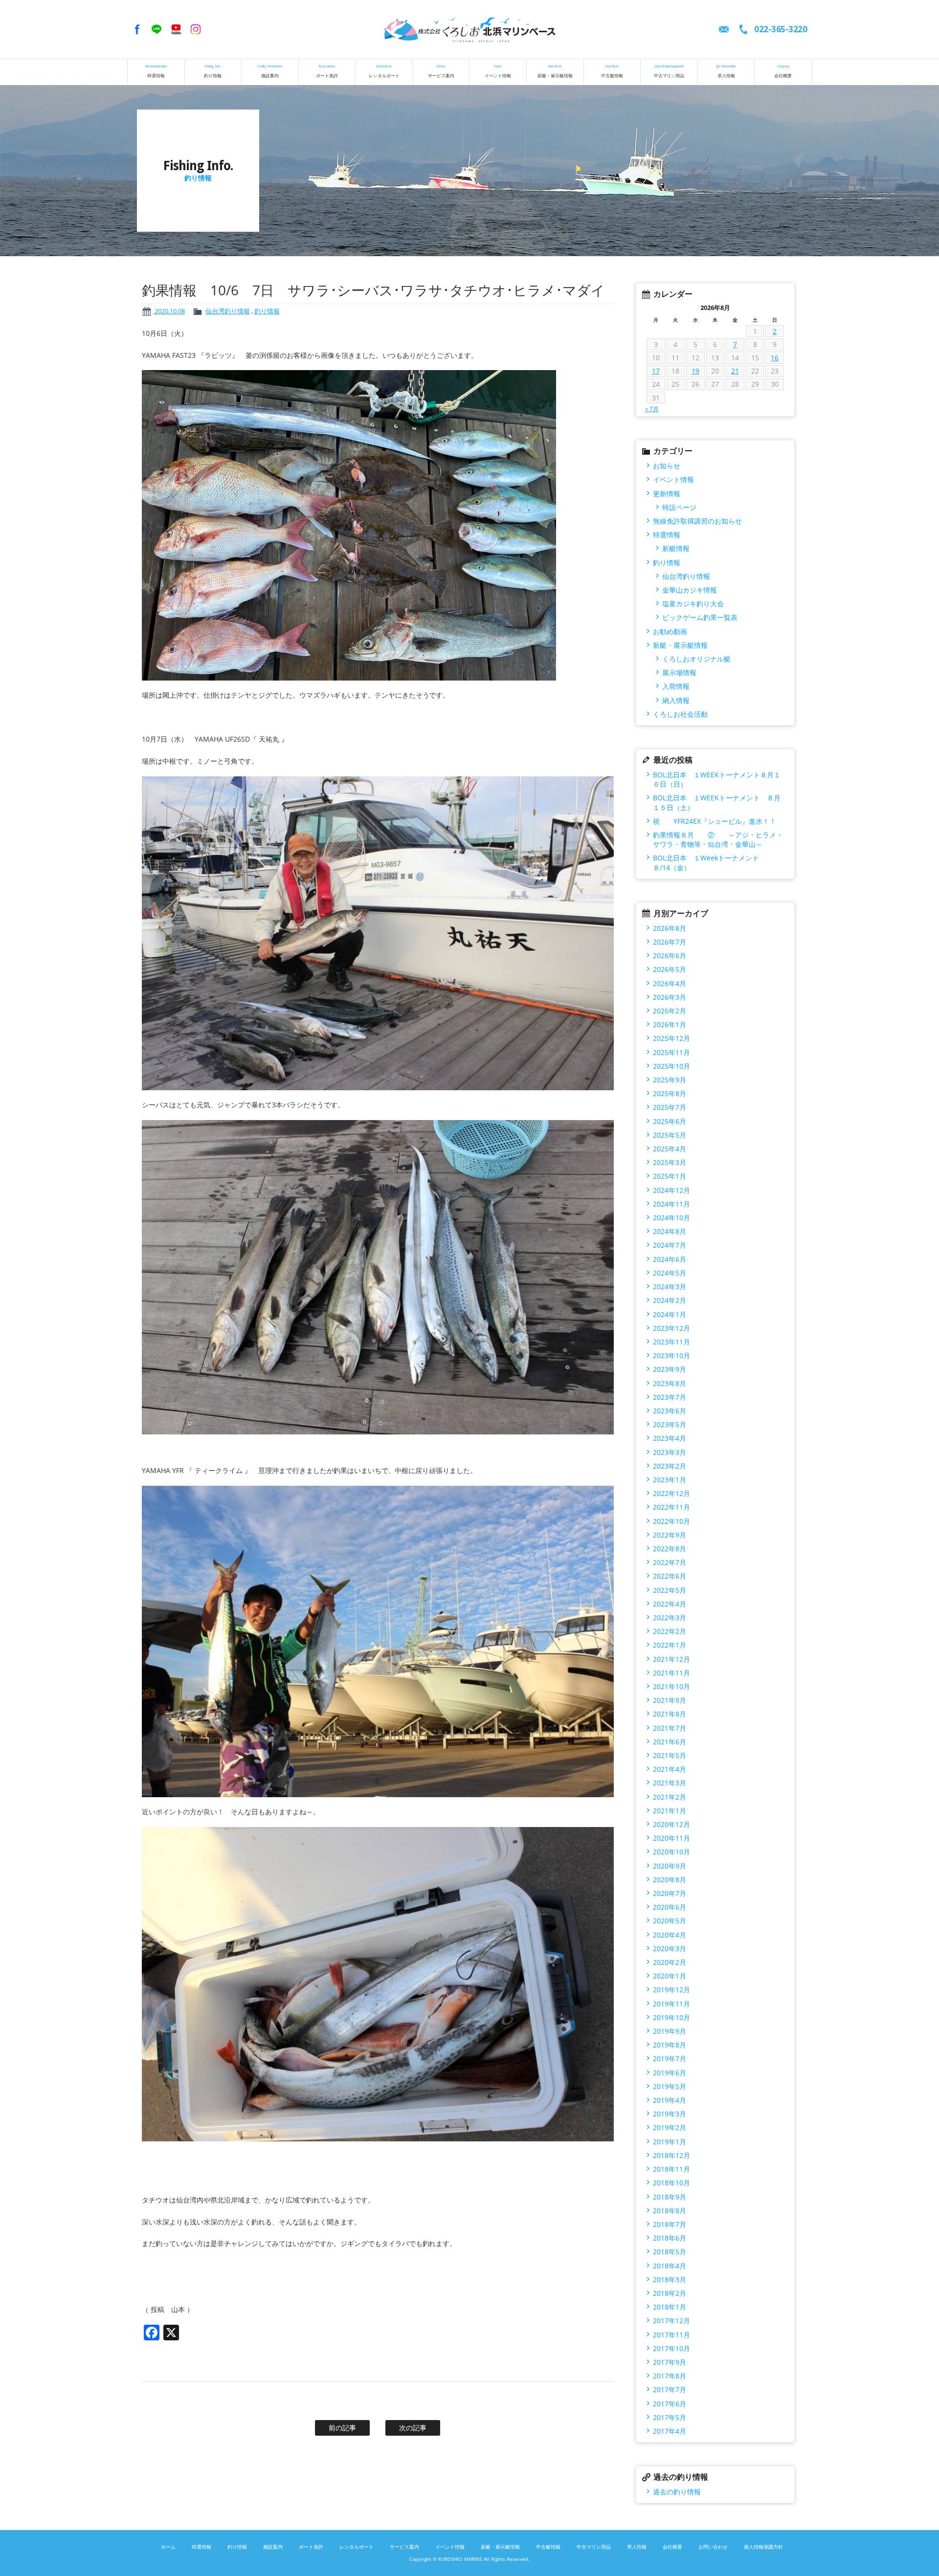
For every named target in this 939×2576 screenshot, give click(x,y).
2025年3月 (670, 1162)
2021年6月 (670, 1742)
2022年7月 (670, 1562)
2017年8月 (670, 2376)
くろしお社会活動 (680, 714)
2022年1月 (670, 1645)
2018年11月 (671, 2169)
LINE (156, 29)
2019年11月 (671, 2004)
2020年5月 (670, 1921)
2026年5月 (670, 969)
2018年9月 (670, 2197)
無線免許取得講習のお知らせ (697, 521)
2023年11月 (671, 1342)
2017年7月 (670, 2389)
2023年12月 (671, 1328)
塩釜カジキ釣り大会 (693, 604)
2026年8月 (670, 928)
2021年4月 (670, 1769)
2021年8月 (670, 1714)
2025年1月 (670, 1176)
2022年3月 (670, 1618)
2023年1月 (670, 1480)
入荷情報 (676, 686)
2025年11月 (671, 1052)
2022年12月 (671, 1493)
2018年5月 (670, 2252)
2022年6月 (670, 1576)
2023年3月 (670, 1452)
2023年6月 (670, 1411)
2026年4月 (670, 983)
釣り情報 (213, 72)
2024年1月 (670, 1314)
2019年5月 (670, 2086)
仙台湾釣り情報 (228, 311)
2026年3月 (670, 997)
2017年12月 (671, 2321)
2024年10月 (671, 1218)
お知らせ (667, 466)
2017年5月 (670, 2417)
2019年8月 (670, 2045)
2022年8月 (670, 1549)
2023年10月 (671, 1355)
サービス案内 (441, 72)
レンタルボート (384, 72)
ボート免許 (327, 72)
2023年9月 (670, 1369)
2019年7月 (670, 2059)
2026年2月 (670, 1011)
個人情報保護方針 (763, 2547)
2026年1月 (670, 1024)
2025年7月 (670, 1107)
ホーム (168, 2547)
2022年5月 (670, 1590)
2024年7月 (670, 1245)
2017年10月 (671, 2348)
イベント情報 (498, 72)
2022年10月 (671, 1521)
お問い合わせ (713, 2547)
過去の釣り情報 (677, 2492)
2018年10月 (671, 2183)
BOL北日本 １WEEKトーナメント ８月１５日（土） (717, 802)
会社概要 (783, 72)
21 (735, 371)
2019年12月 (671, 1990)
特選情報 (156, 72)
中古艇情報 (612, 72)
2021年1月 (670, 1811)
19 (695, 371)
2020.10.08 (169, 311)
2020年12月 (671, 1824)
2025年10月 (671, 1066)
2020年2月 (670, 1962)
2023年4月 (670, 1438)
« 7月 (652, 409)
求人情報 (726, 72)
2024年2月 (670, 1300)
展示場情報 (679, 672)
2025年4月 (670, 1149)
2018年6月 (670, 2238)
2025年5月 (670, 1135)
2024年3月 (670, 1287)
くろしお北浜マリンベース (469, 29)
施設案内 (270, 72)
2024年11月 (671, 1204)
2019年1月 (670, 2142)
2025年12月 (671, 1038)
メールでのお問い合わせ (724, 29)
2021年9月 (670, 1700)
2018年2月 (670, 2293)
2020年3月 (670, 1949)
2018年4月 (670, 2266)
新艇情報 (676, 548)
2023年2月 (670, 1466)
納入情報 (676, 700)
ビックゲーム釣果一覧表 (700, 617)
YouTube (176, 29)
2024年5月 (670, 1273)
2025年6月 (670, 1121)
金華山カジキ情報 (690, 590)
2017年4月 (670, 2431)
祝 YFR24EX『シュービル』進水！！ (715, 821)
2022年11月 (671, 1507)
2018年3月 (670, 2279)
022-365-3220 (781, 29)
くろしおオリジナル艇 (696, 659)
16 (775, 358)
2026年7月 (670, 942)
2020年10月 (671, 1852)
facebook (137, 29)
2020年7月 (670, 1893)
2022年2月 (670, 1631)
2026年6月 (670, 956)
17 (656, 371)
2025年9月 (670, 1080)
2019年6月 (670, 2073)
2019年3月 (670, 2114)
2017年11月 (671, 2335)
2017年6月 (670, 2404)
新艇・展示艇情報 (555, 72)
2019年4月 (670, 2100)
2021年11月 (671, 1673)
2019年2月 (670, 2127)
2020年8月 (670, 1880)
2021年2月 (670, 1797)
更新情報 (667, 494)
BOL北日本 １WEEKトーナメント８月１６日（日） (717, 779)
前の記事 (342, 2428)
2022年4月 (670, 1604)
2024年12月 (671, 1190)
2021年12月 (671, 1659)
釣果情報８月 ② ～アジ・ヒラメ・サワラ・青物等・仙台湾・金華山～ (718, 839)
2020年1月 (670, 1976)
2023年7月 (670, 1397)
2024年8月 (670, 1231)
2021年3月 (670, 1783)
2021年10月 (671, 1686)
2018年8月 (670, 2211)
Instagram (196, 29)
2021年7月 (670, 1728)
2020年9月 (670, 1866)
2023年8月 (670, 1383)
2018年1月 (670, 2307)
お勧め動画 (670, 631)
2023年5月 (670, 1424)
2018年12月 (671, 2155)
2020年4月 (670, 1935)
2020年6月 (670, 1907)
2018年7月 (670, 2224)
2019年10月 (671, 2017)
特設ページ (679, 507)
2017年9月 (670, 2362)
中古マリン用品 (669, 72)
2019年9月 (670, 2031)
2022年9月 (670, 1535)
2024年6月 (670, 1259)
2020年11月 (671, 1838)
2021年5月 (670, 1755)
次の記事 (413, 2428)
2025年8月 (670, 1093)
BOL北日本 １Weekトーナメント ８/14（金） (716, 862)
